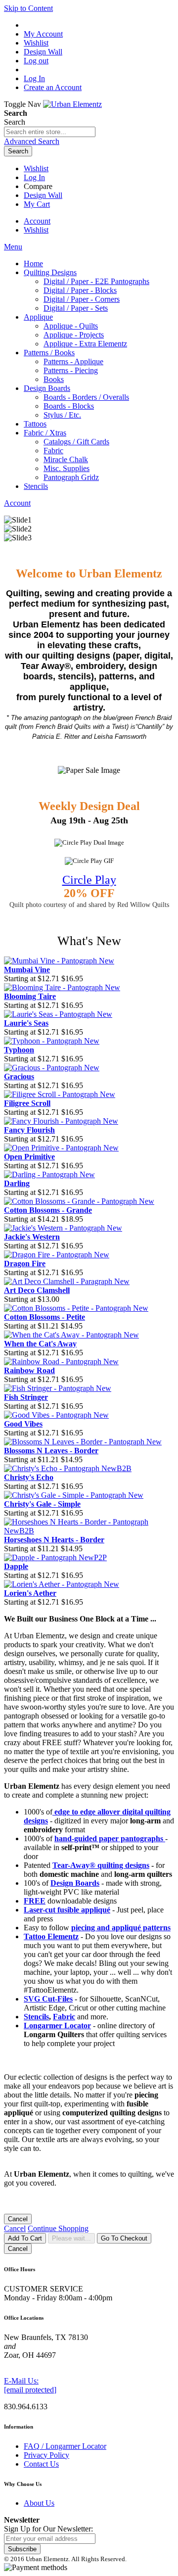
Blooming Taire (30, 996)
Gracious (19, 1076)
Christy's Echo (29, 1477)
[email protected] (30, 2390)
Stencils (36, 2017)
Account (37, 221)
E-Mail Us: (21, 2381)
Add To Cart (25, 2238)
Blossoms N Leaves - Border (51, 1451)
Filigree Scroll (27, 1103)
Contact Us (41, 2464)
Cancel (18, 2219)
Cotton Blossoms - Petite (44, 1317)
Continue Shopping (58, 2228)
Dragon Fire (25, 1264)
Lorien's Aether (30, 1593)
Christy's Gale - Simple (42, 1504)
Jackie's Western (32, 1237)
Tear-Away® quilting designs (101, 1865)
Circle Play (89, 880)
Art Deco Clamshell (37, 1290)
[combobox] (50, 132)
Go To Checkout (124, 2238)
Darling (17, 1183)
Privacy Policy (46, 2455)
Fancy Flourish (29, 1130)
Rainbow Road (29, 1370)
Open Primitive (29, 1157)
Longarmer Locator (57, 2026)
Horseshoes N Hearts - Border (54, 1540)
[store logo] (72, 104)
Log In (34, 78)
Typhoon (19, 1050)
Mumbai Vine (27, 970)
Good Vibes (23, 1424)
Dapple (16, 1566)
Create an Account (53, 87)
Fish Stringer (26, 1397)
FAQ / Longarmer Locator (65, 2446)
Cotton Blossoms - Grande (48, 1210)
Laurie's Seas (26, 1023)
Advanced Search (32, 141)
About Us (39, 2503)
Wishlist (36, 168)
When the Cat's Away (40, 1344)
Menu (13, 247)
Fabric (64, 2017)
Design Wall (43, 195)
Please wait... (71, 2238)
